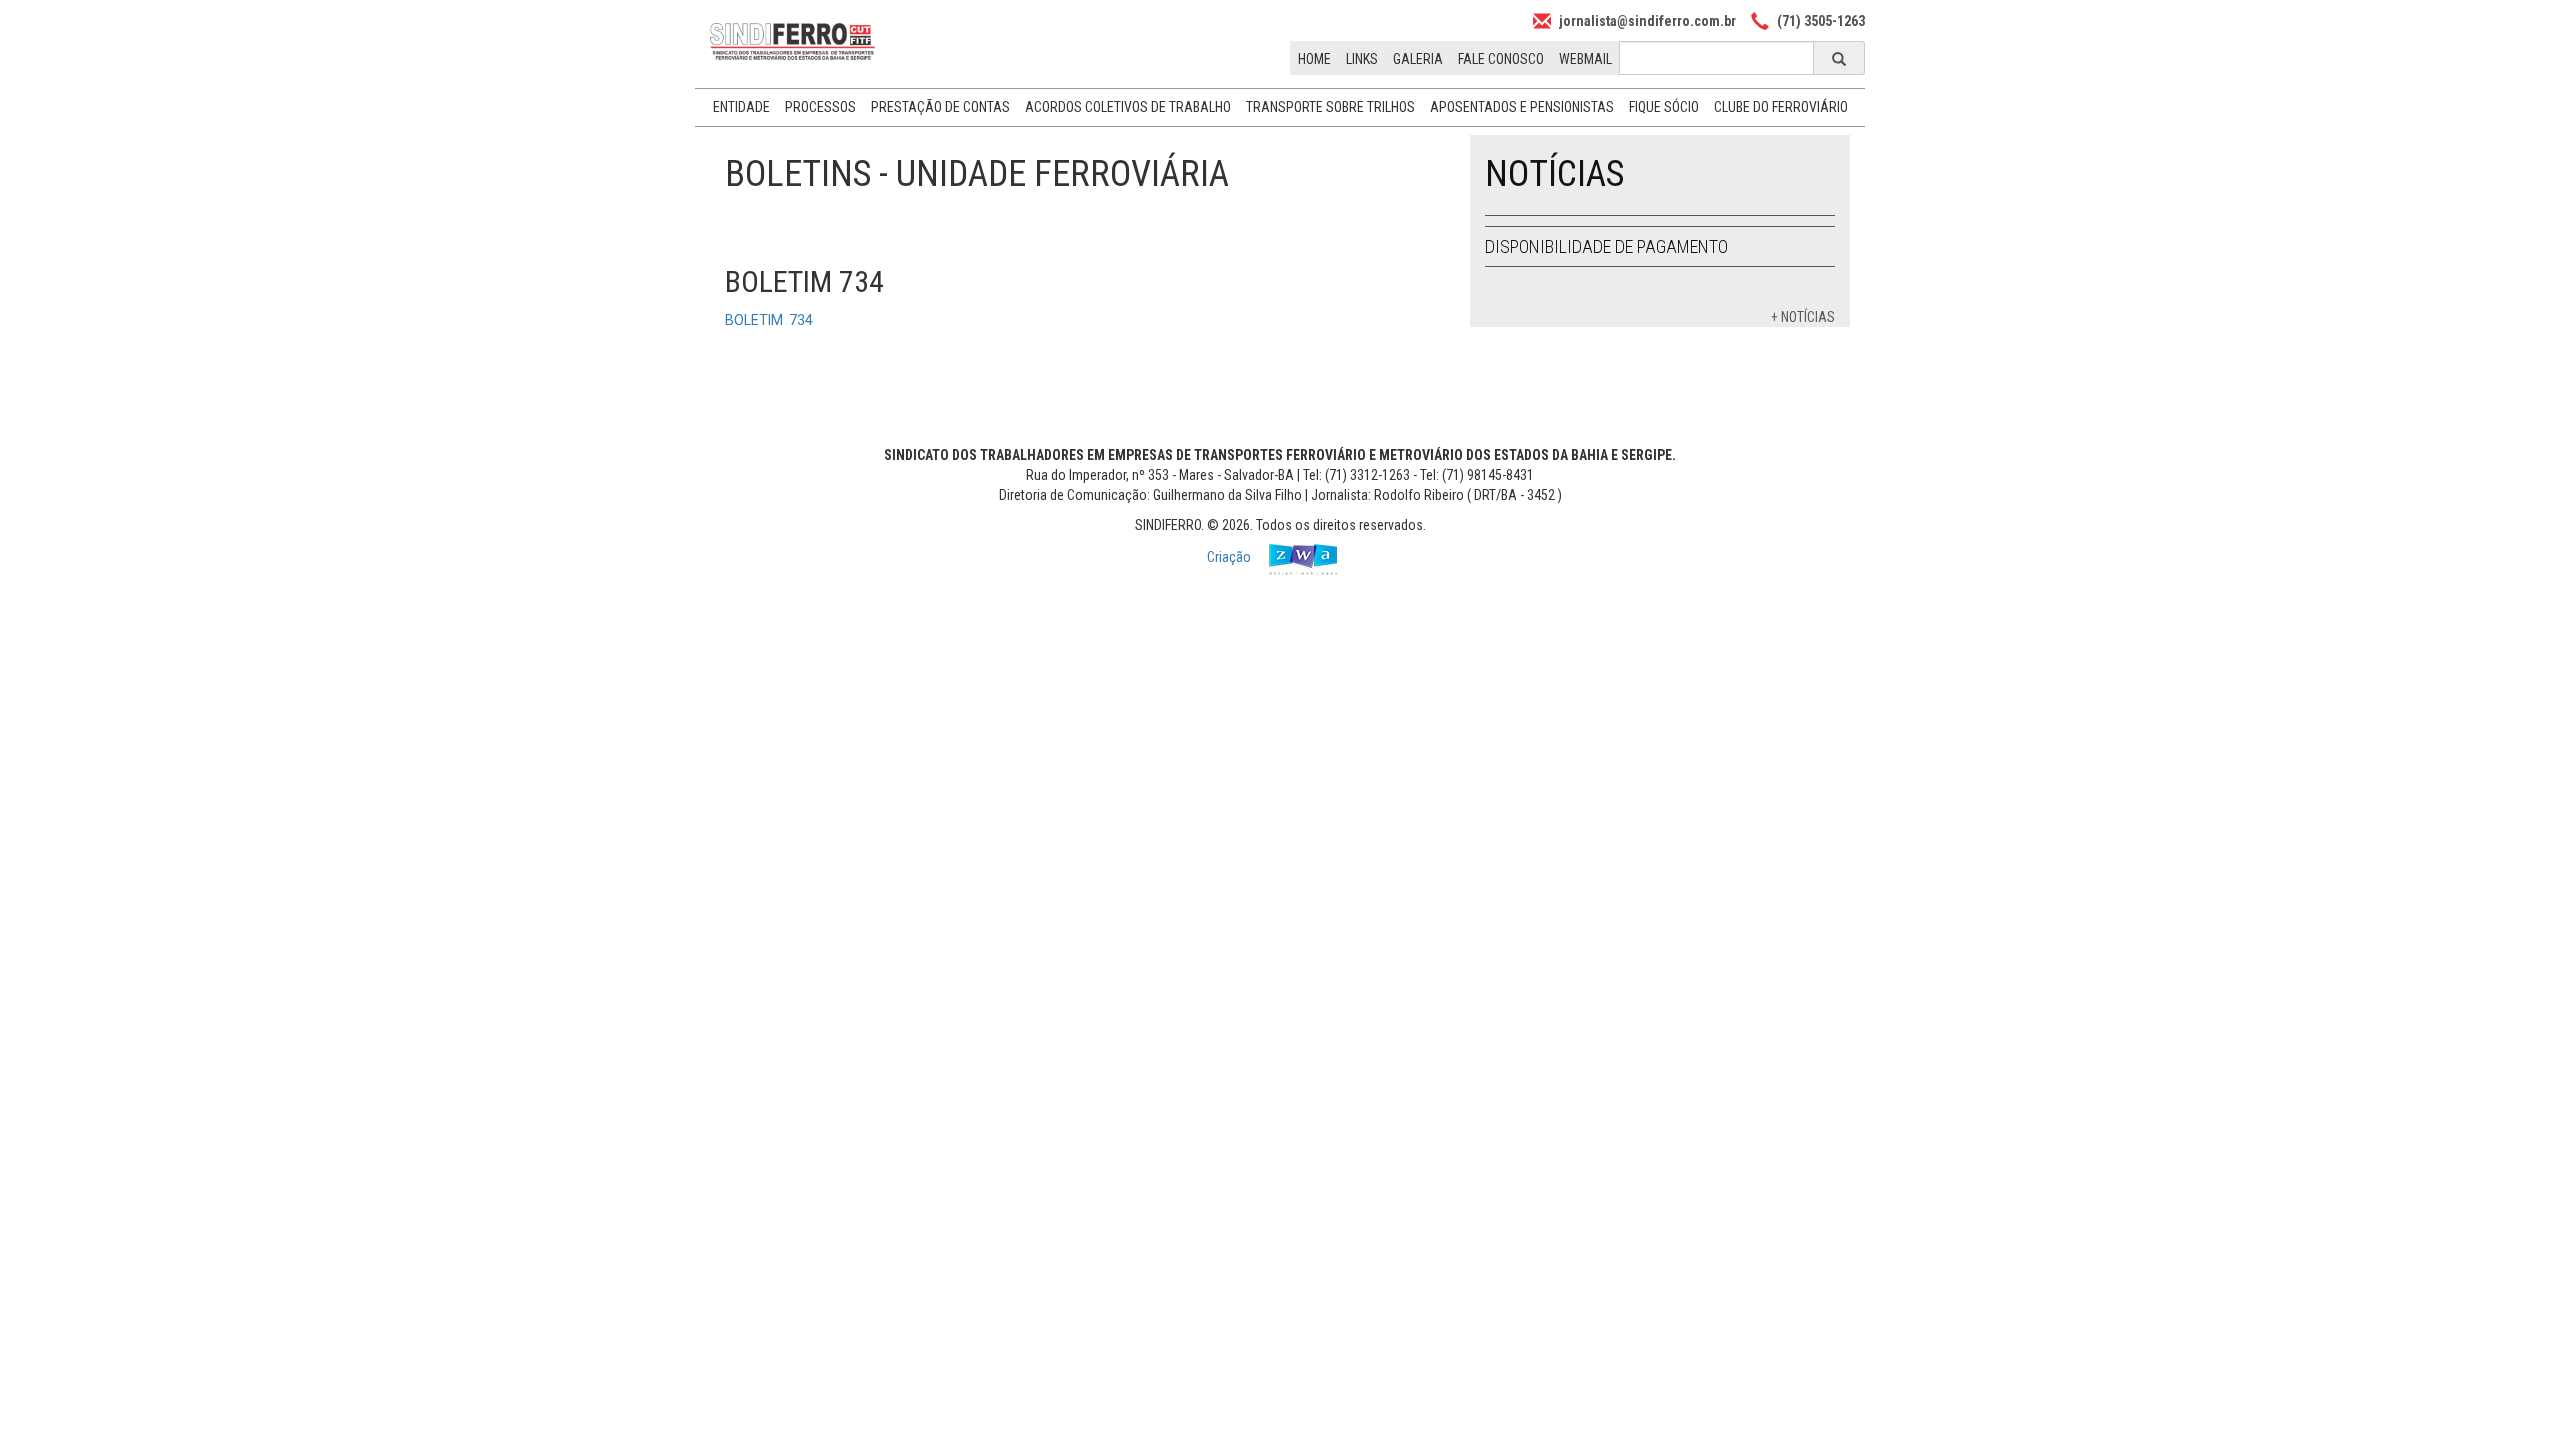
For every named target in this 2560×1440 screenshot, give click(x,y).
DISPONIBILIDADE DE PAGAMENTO (1606, 246)
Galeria (1418, 59)
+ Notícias (1803, 317)
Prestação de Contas (940, 107)
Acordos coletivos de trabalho (1128, 107)
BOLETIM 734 (769, 320)
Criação (1230, 557)
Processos (820, 107)
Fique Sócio (1664, 107)
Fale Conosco (1501, 59)
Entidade (741, 107)
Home (1314, 59)
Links (1362, 59)
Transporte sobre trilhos (1330, 107)
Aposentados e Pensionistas (1522, 107)
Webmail (1585, 59)
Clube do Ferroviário (1781, 107)
